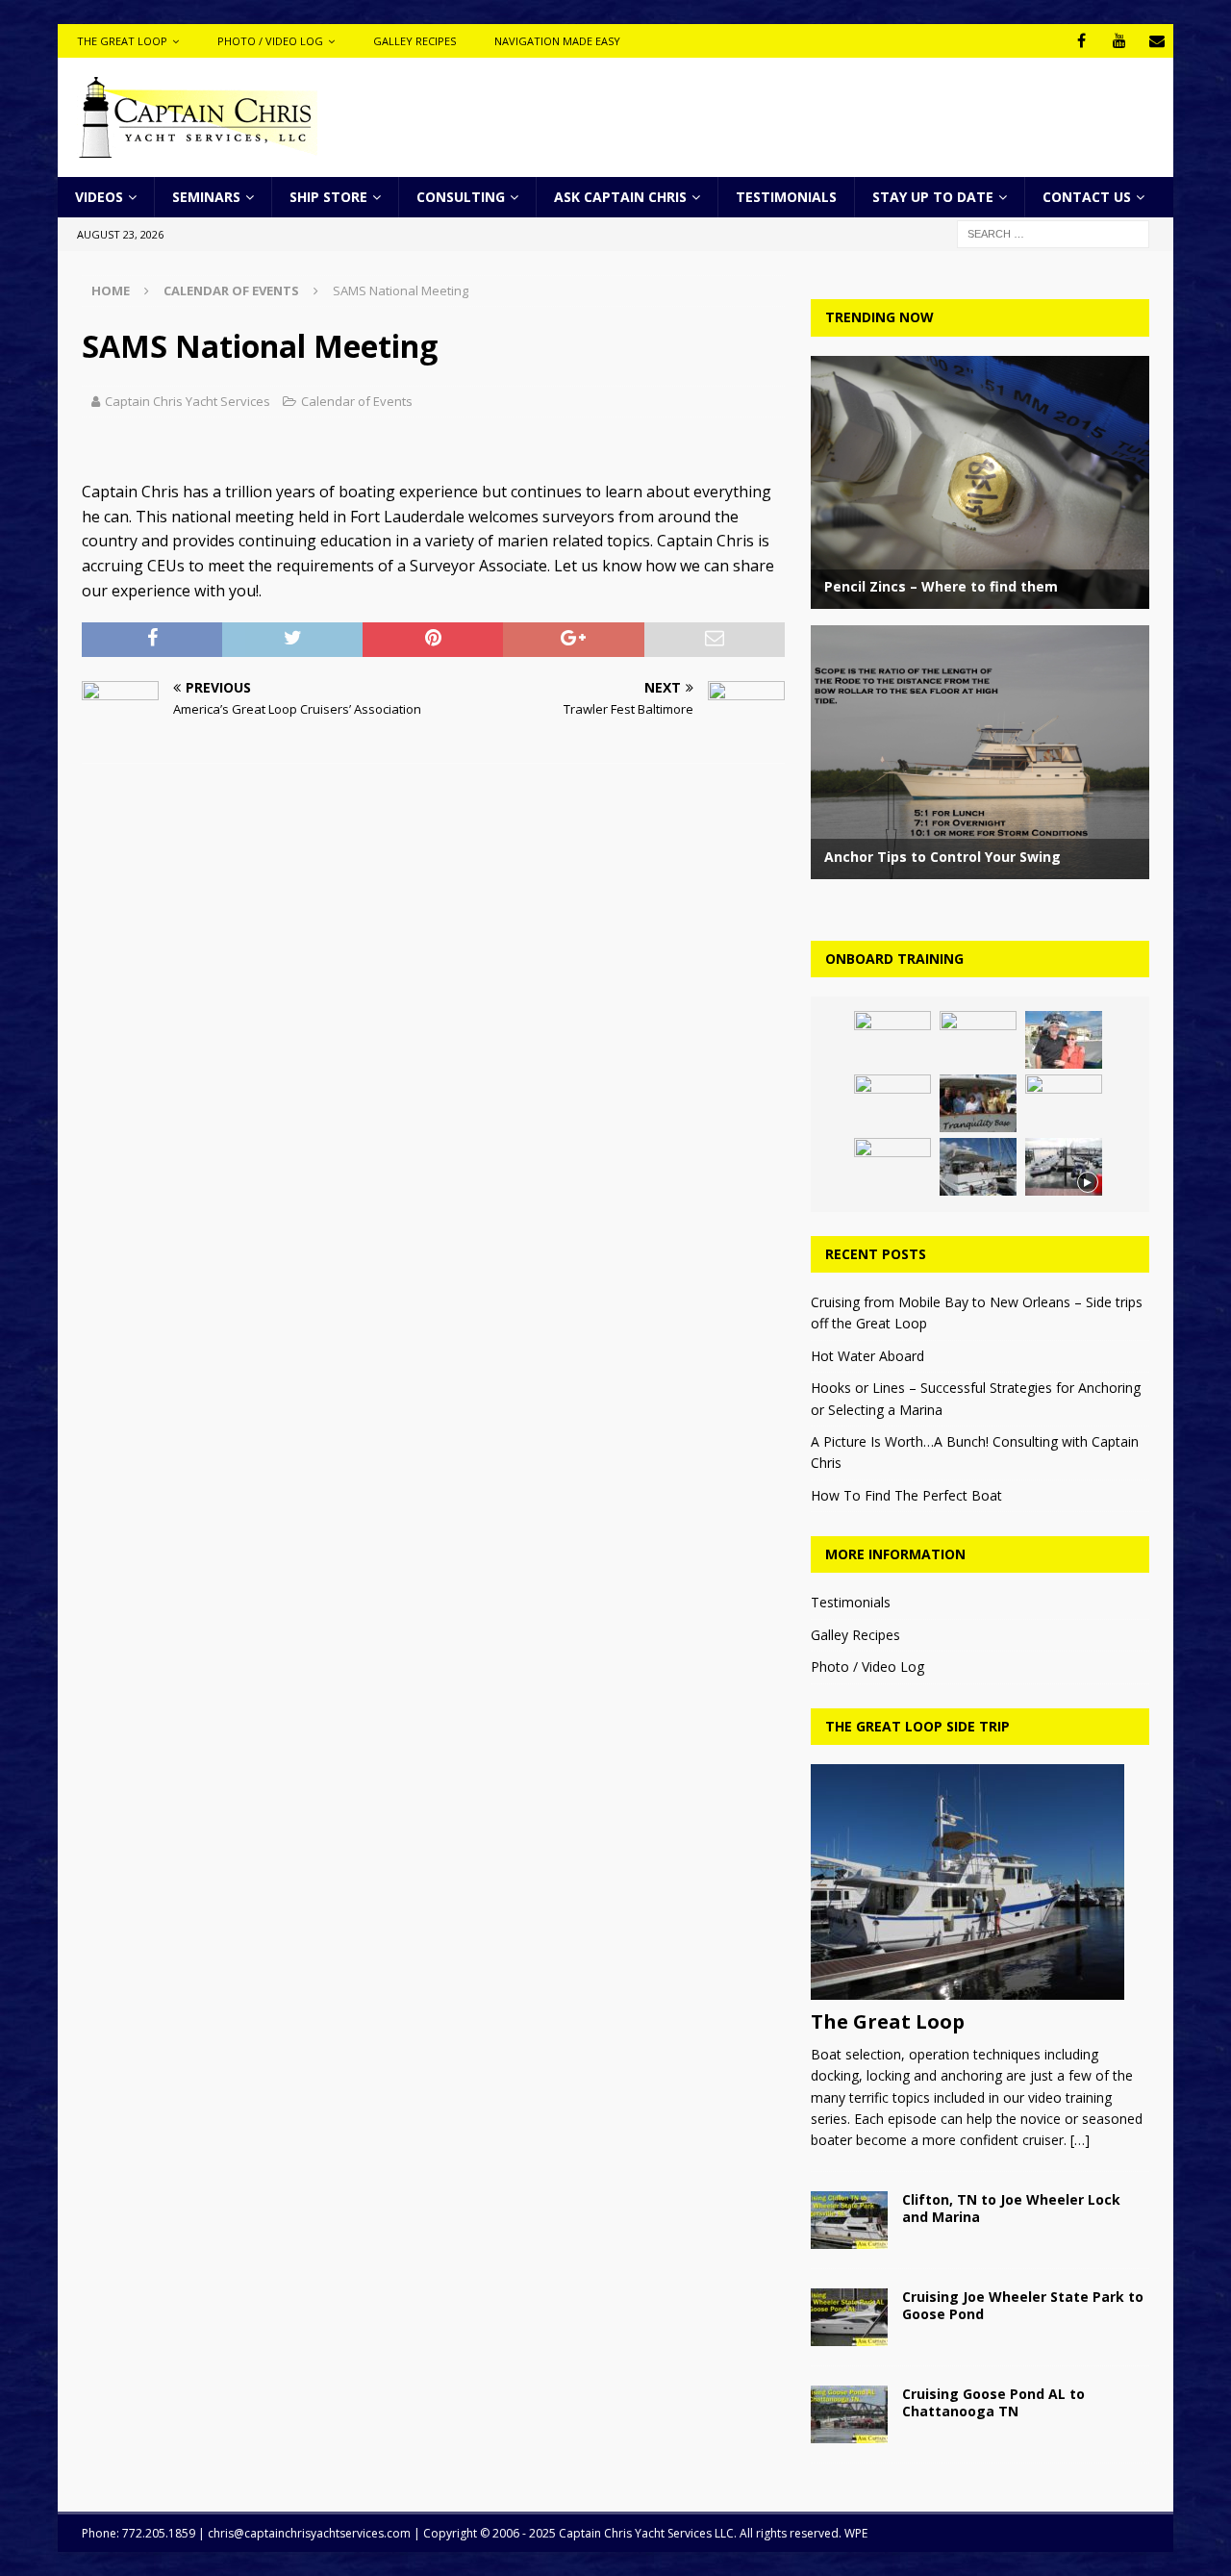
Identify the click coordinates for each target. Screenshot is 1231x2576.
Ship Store (328, 197)
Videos (99, 197)
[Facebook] (1081, 41)
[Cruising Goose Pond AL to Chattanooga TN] (849, 2414)
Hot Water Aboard (867, 1356)
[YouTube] (1119, 41)
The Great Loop (122, 41)
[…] (1080, 2140)
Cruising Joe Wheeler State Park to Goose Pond (1023, 2305)
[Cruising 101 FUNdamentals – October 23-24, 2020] (892, 1103)
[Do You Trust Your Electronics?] (1064, 1103)
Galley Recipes (415, 41)
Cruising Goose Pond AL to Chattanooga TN (993, 2402)
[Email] (1156, 41)
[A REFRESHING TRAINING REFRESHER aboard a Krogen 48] (978, 1103)
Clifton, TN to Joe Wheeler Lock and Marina (1011, 2208)
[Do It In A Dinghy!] (1064, 1167)
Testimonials (786, 197)
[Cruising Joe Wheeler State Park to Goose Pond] (849, 2317)
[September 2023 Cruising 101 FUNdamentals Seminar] (978, 1040)
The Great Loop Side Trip (917, 1726)
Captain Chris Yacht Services (188, 401)
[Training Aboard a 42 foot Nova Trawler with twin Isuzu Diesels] (978, 1167)
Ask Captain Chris (620, 197)
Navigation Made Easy (557, 41)
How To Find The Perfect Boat (906, 1495)
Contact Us (1087, 197)
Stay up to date (933, 197)
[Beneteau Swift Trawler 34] (892, 1167)
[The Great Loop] (980, 1882)
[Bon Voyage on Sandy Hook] (892, 1040)
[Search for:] (1053, 233)
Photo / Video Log (270, 41)
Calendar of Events (357, 401)
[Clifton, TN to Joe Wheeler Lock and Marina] (849, 2220)
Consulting (461, 197)
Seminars (206, 197)
